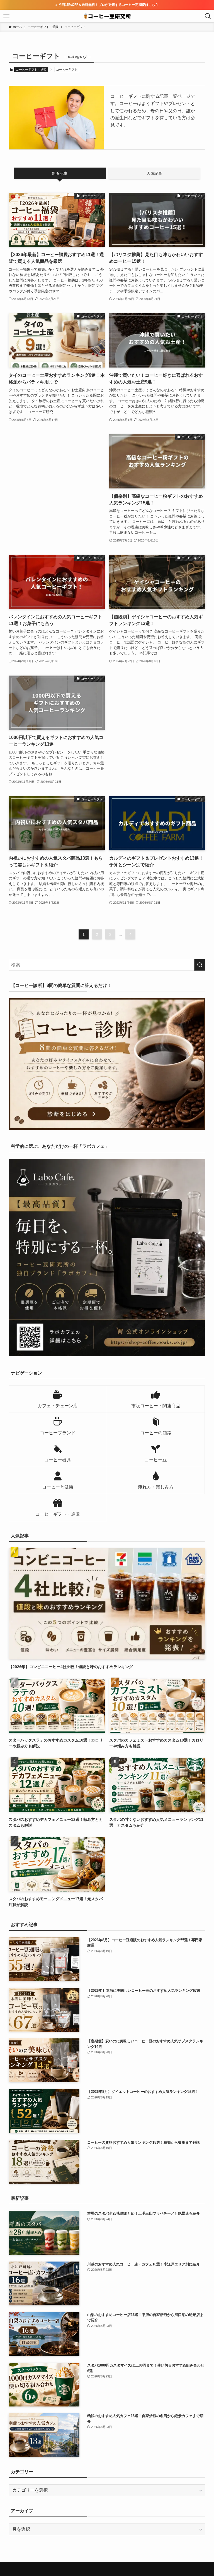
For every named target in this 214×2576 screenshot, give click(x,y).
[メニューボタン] (6, 16)
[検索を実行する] (200, 965)
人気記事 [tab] (154, 173)
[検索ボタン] (208, 16)
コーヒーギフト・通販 (31, 70)
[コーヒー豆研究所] (107, 16)
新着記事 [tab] (60, 173)
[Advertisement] (57, 474)
